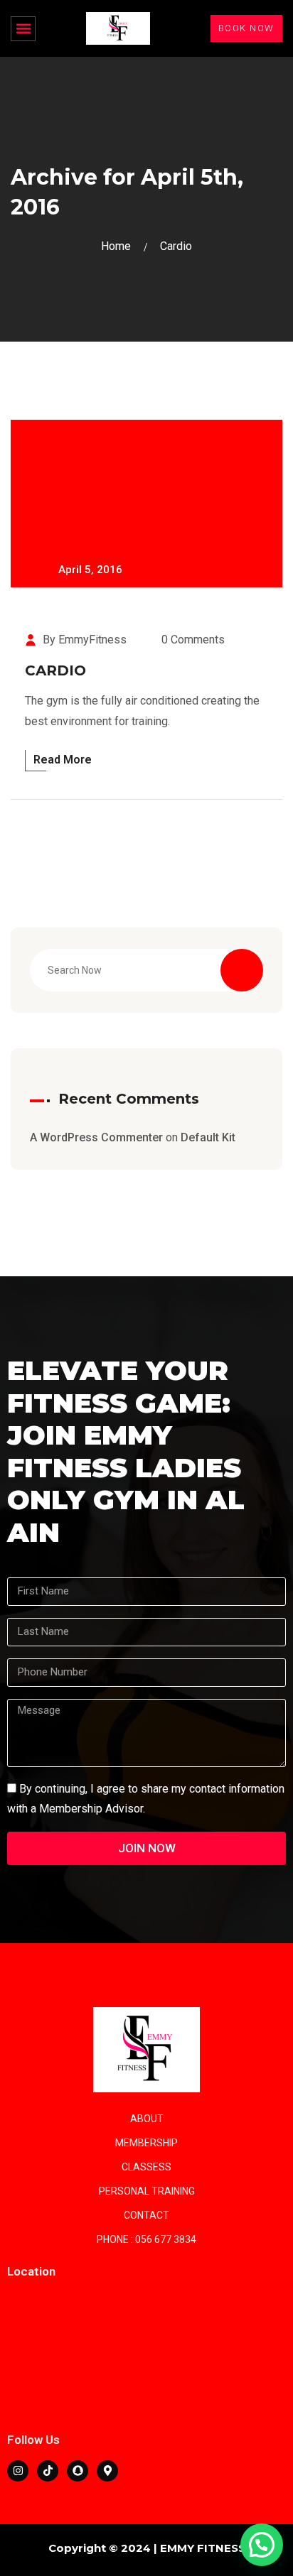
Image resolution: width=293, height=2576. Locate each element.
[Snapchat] (78, 2471)
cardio (176, 246)
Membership (146, 2143)
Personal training (147, 2191)
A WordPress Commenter (96, 1137)
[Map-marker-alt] (107, 2471)
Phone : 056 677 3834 (146, 2239)
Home (119, 246)
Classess (146, 2167)
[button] (23, 29)
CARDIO (55, 670)
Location (31, 2271)
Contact (146, 2215)
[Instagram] (18, 2471)
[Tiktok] (48, 2471)
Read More (63, 760)
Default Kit (208, 1137)
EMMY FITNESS (203, 2548)
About (147, 2119)
